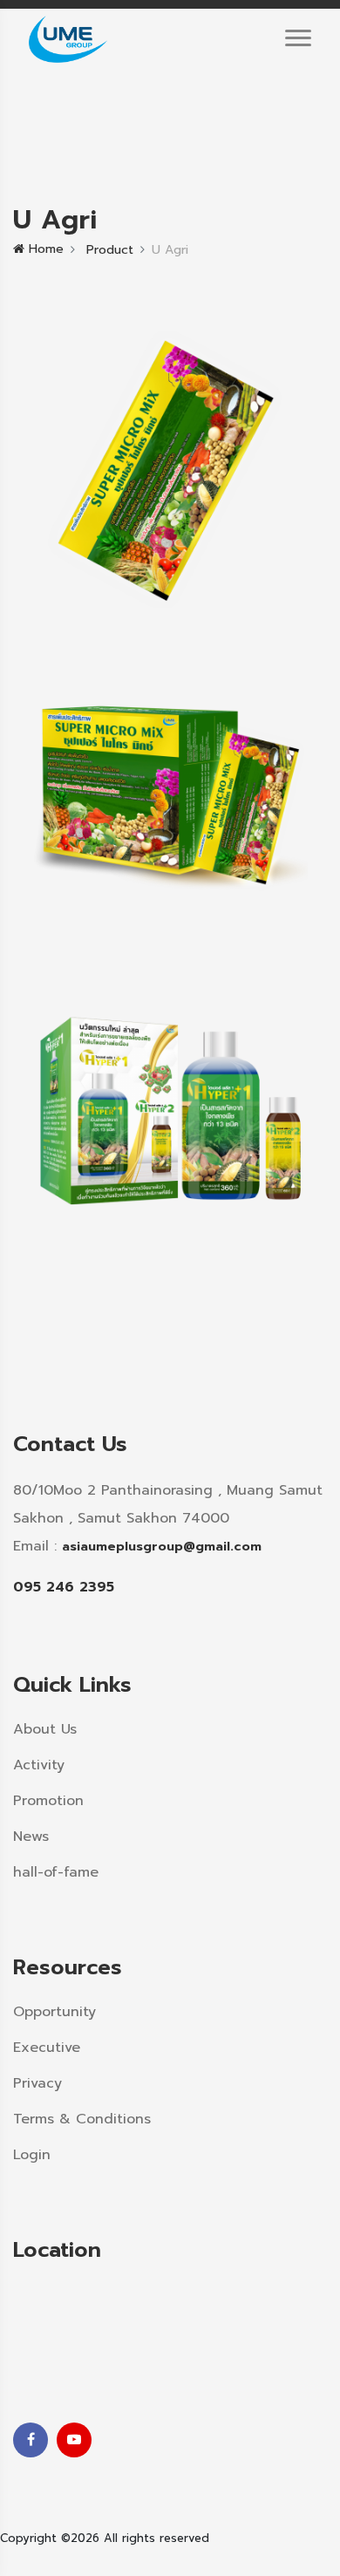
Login (32, 2155)
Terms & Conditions (82, 2119)
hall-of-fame (56, 1872)
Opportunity (54, 2012)
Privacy (37, 2083)
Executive (47, 2048)
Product (108, 250)
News (31, 1837)
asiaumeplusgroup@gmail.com (162, 1546)
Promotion (48, 1801)
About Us (45, 1729)
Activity (39, 1765)
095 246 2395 (64, 1587)
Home (44, 249)
